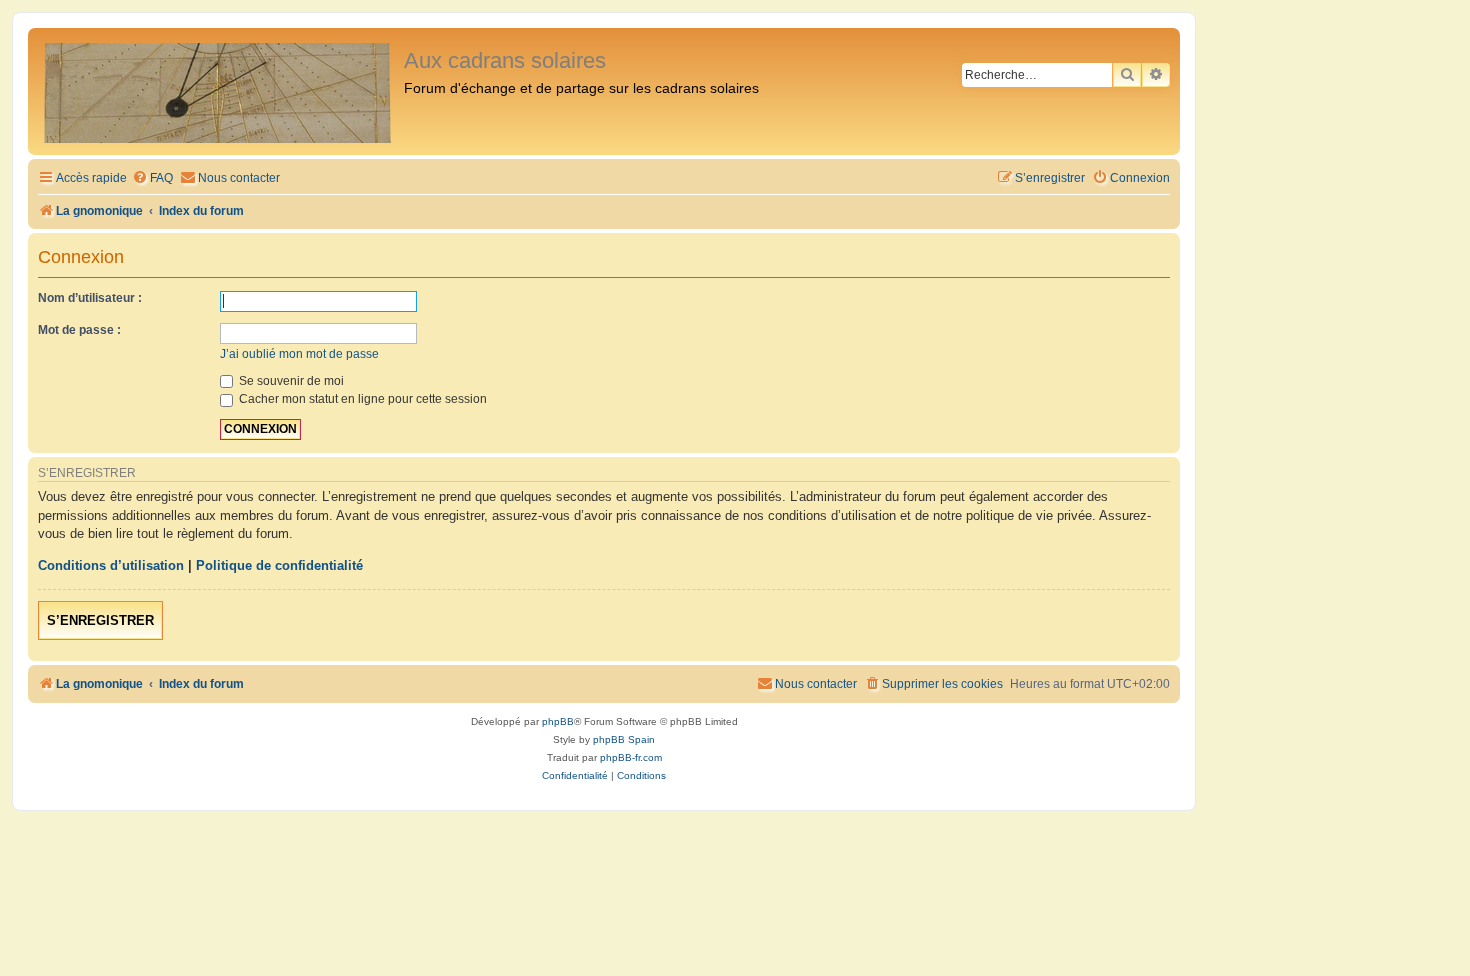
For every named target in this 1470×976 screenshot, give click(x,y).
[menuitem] (152, 178)
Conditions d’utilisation (111, 565)
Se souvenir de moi (290, 381)
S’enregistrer (100, 620)
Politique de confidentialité (279, 565)
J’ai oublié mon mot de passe (299, 354)
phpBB (558, 721)
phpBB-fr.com (631, 757)
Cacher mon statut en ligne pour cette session (361, 399)
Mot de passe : (79, 330)
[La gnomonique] (218, 91)
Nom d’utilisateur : (90, 298)
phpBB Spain (624, 739)
